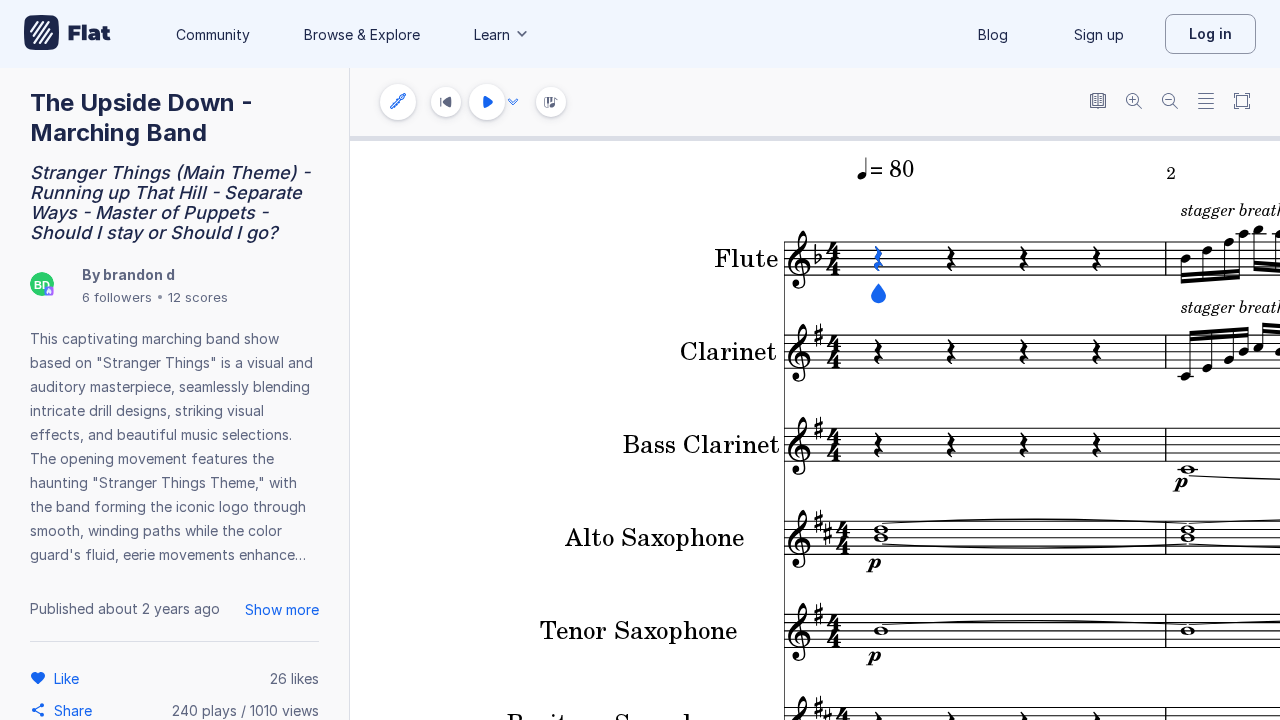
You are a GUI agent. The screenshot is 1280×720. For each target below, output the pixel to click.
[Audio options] (513, 102)
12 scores (198, 297)
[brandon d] (42, 285)
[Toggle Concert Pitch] (1098, 102)
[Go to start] (446, 102)
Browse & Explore (362, 34)
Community (213, 34)
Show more (282, 609)
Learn (492, 34)
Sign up (1099, 34)
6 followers (117, 297)
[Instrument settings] (398, 102)
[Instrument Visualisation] (551, 102)
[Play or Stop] (487, 102)
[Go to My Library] (67, 34)
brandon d (139, 274)
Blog (993, 34)
